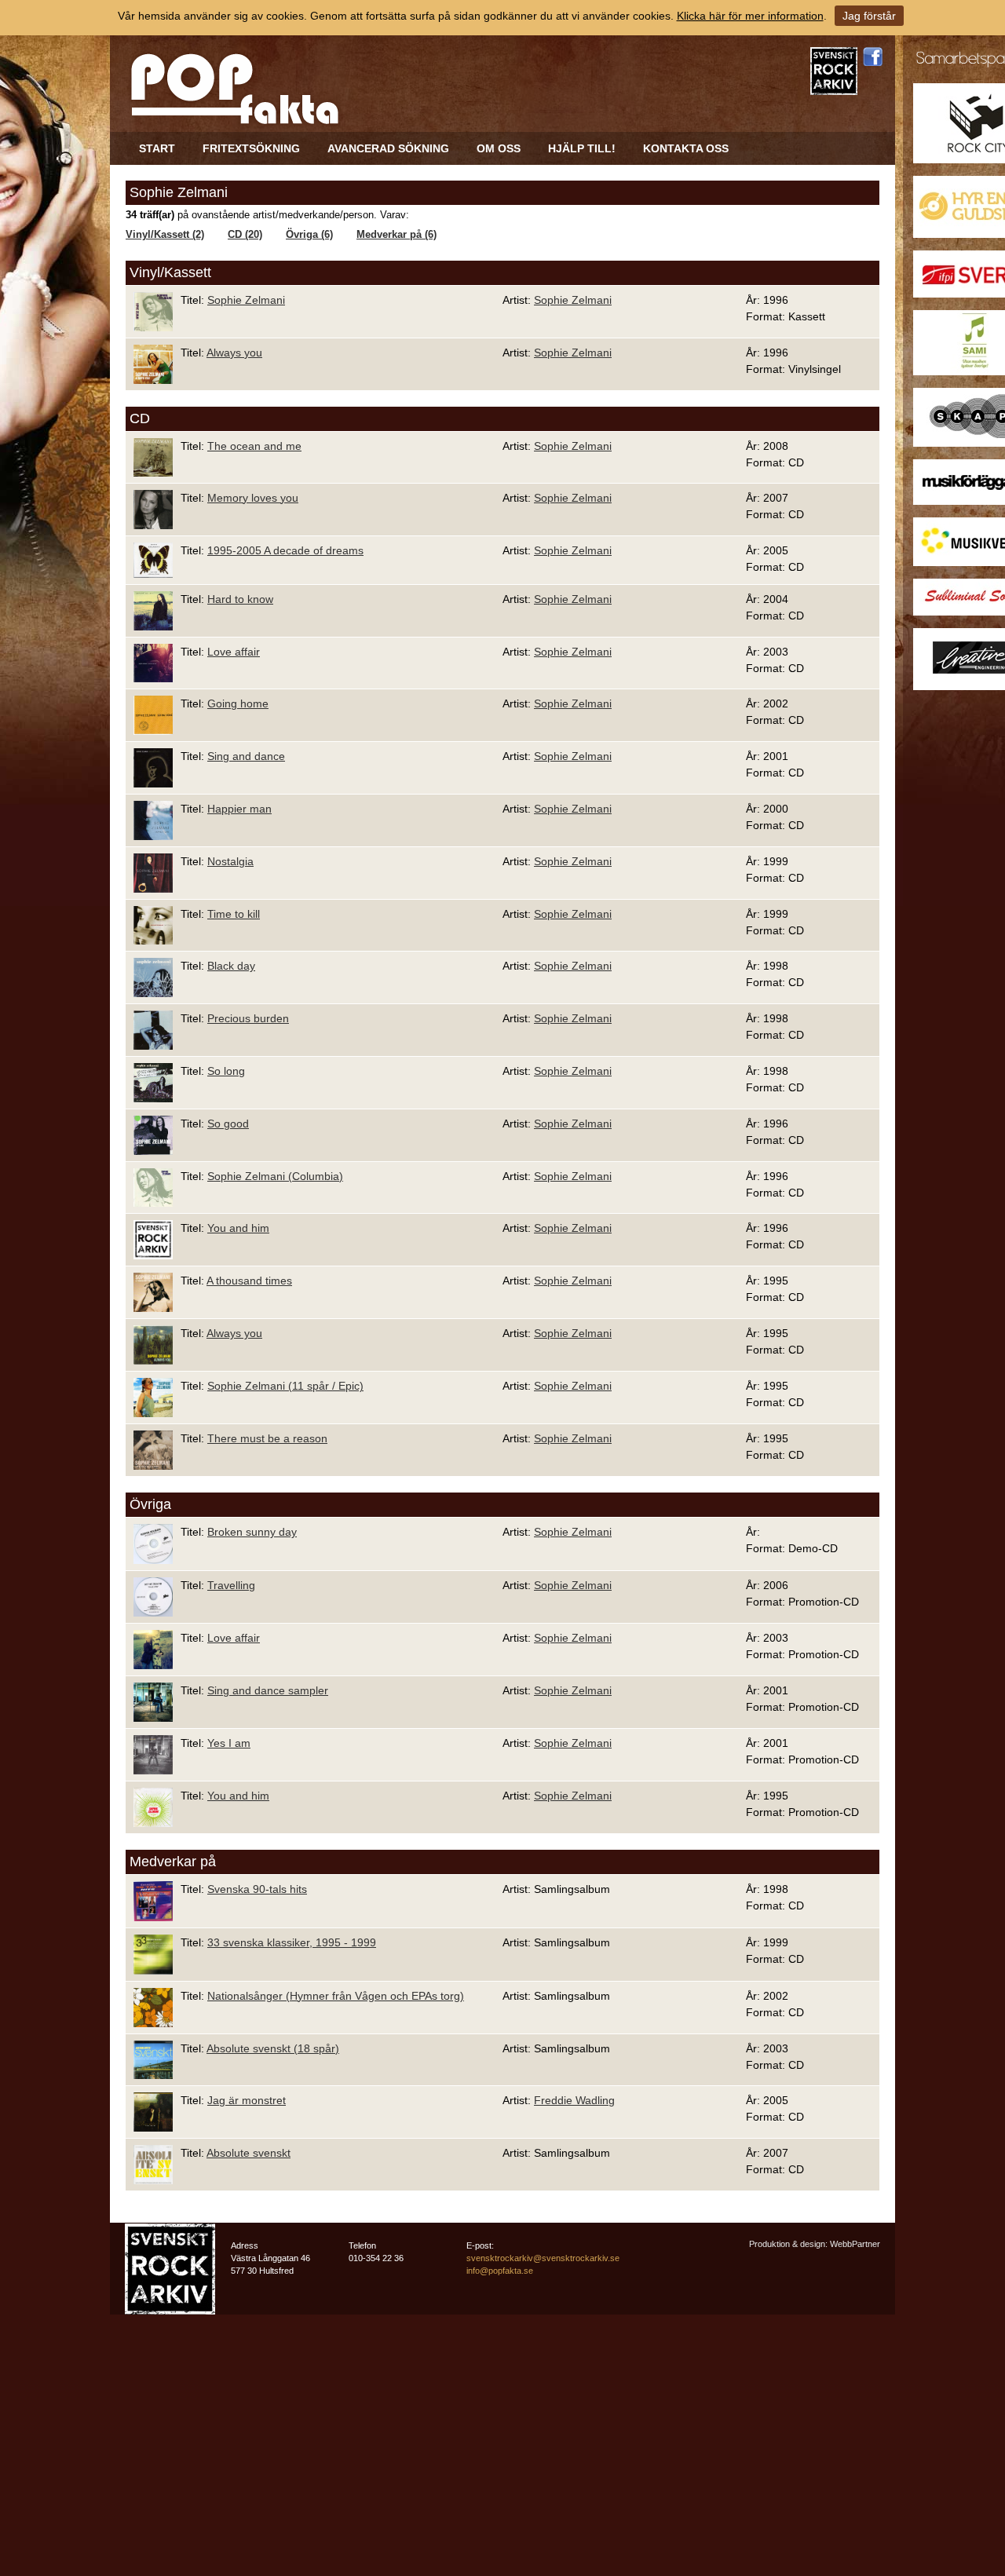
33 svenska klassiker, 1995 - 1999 (292, 1942)
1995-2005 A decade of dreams (285, 550)
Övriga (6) (309, 235)
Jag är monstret (247, 2100)
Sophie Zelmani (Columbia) (275, 1176)
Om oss (499, 148)
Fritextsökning (251, 148)
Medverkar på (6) (397, 235)
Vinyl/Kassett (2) (165, 235)
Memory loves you (253, 498)
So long (226, 1071)
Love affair (234, 652)
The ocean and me (254, 446)
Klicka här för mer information (750, 16)
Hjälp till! (582, 148)
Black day (231, 966)
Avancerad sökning (388, 148)
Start (157, 148)
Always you (234, 353)
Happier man (239, 809)
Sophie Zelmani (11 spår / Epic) (285, 1386)
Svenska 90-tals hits (257, 1889)
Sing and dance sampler (268, 1690)
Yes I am (229, 1743)
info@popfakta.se (500, 2271)
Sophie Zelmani (246, 300)
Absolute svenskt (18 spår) (273, 2048)
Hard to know (240, 599)
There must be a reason (267, 1438)
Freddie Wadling (574, 2100)
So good (228, 1124)
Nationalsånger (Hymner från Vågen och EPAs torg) (336, 1996)
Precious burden (248, 1018)
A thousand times (249, 1281)
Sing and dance (246, 756)
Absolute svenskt (249, 2153)
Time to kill (234, 914)
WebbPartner (855, 2244)
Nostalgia (230, 861)
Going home (238, 703)
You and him (238, 1228)
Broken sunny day (252, 1532)
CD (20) (245, 235)
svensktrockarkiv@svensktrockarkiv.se (543, 2258)
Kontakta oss (686, 148)
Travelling (231, 1585)
